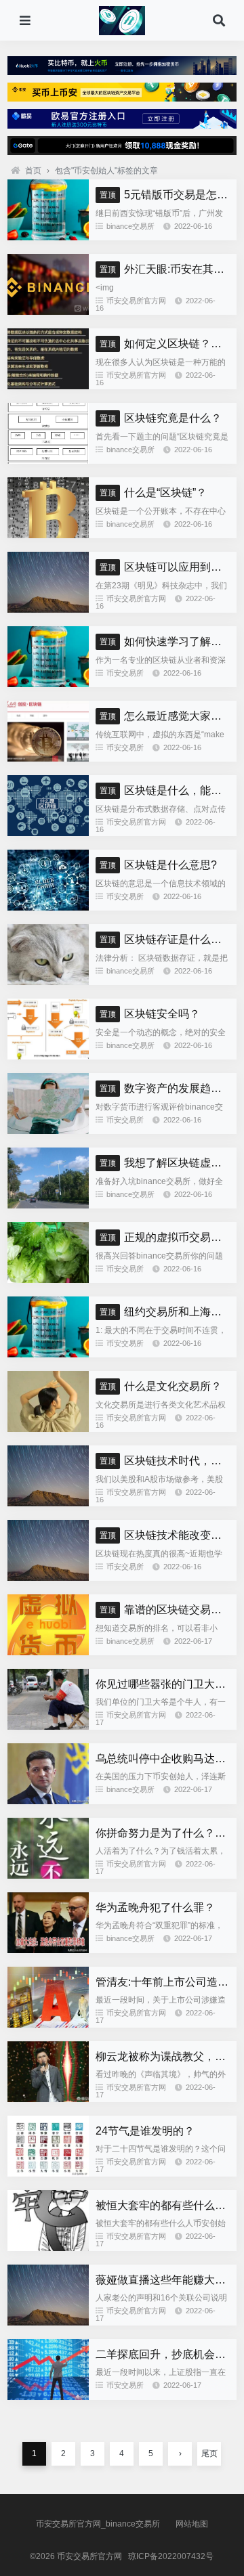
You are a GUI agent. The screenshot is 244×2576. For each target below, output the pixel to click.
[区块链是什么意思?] (48, 907)
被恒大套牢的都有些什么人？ (166, 2205)
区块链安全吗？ (150, 1014)
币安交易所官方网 (136, 301)
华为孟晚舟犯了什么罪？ (155, 1907)
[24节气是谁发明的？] (48, 2173)
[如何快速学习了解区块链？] (48, 684)
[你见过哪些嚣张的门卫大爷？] (48, 1726)
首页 (33, 171)
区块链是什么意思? (158, 865)
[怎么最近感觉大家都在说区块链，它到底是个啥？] (48, 758)
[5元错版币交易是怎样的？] (48, 237)
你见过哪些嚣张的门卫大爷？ (166, 1684)
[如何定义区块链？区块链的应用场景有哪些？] (48, 386)
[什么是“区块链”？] (48, 535)
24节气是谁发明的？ (145, 2131)
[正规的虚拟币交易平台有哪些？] (48, 1280)
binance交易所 (130, 226)
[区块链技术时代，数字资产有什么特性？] (48, 1503)
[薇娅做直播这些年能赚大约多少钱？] (48, 2322)
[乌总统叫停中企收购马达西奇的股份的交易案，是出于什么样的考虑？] (48, 1801)
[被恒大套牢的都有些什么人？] (48, 2248)
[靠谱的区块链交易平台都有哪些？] (48, 1652)
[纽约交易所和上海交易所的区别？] (48, 1354)
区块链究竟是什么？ (161, 418)
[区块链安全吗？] (48, 1056)
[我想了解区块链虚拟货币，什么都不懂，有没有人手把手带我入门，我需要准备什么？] (48, 1205)
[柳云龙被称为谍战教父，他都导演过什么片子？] (48, 2099)
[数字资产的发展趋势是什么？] (48, 1131)
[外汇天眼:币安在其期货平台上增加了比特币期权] (48, 311)
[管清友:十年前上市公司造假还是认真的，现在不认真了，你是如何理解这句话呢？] (48, 2024)
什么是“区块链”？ (153, 493)
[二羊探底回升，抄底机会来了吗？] (48, 2397)
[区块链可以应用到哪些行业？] (48, 609)
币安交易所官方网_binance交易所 (98, 2524)
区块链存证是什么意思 (166, 939)
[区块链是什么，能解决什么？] (48, 833)
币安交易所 (125, 673)
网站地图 (192, 2524)
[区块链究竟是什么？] (48, 460)
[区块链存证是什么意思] (48, 982)
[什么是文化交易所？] (48, 1428)
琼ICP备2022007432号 (171, 2556)
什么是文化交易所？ (161, 1386)
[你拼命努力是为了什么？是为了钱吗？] (48, 1875)
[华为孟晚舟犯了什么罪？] (48, 1950)
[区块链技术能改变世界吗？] (48, 1577)
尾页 (209, 2453)
